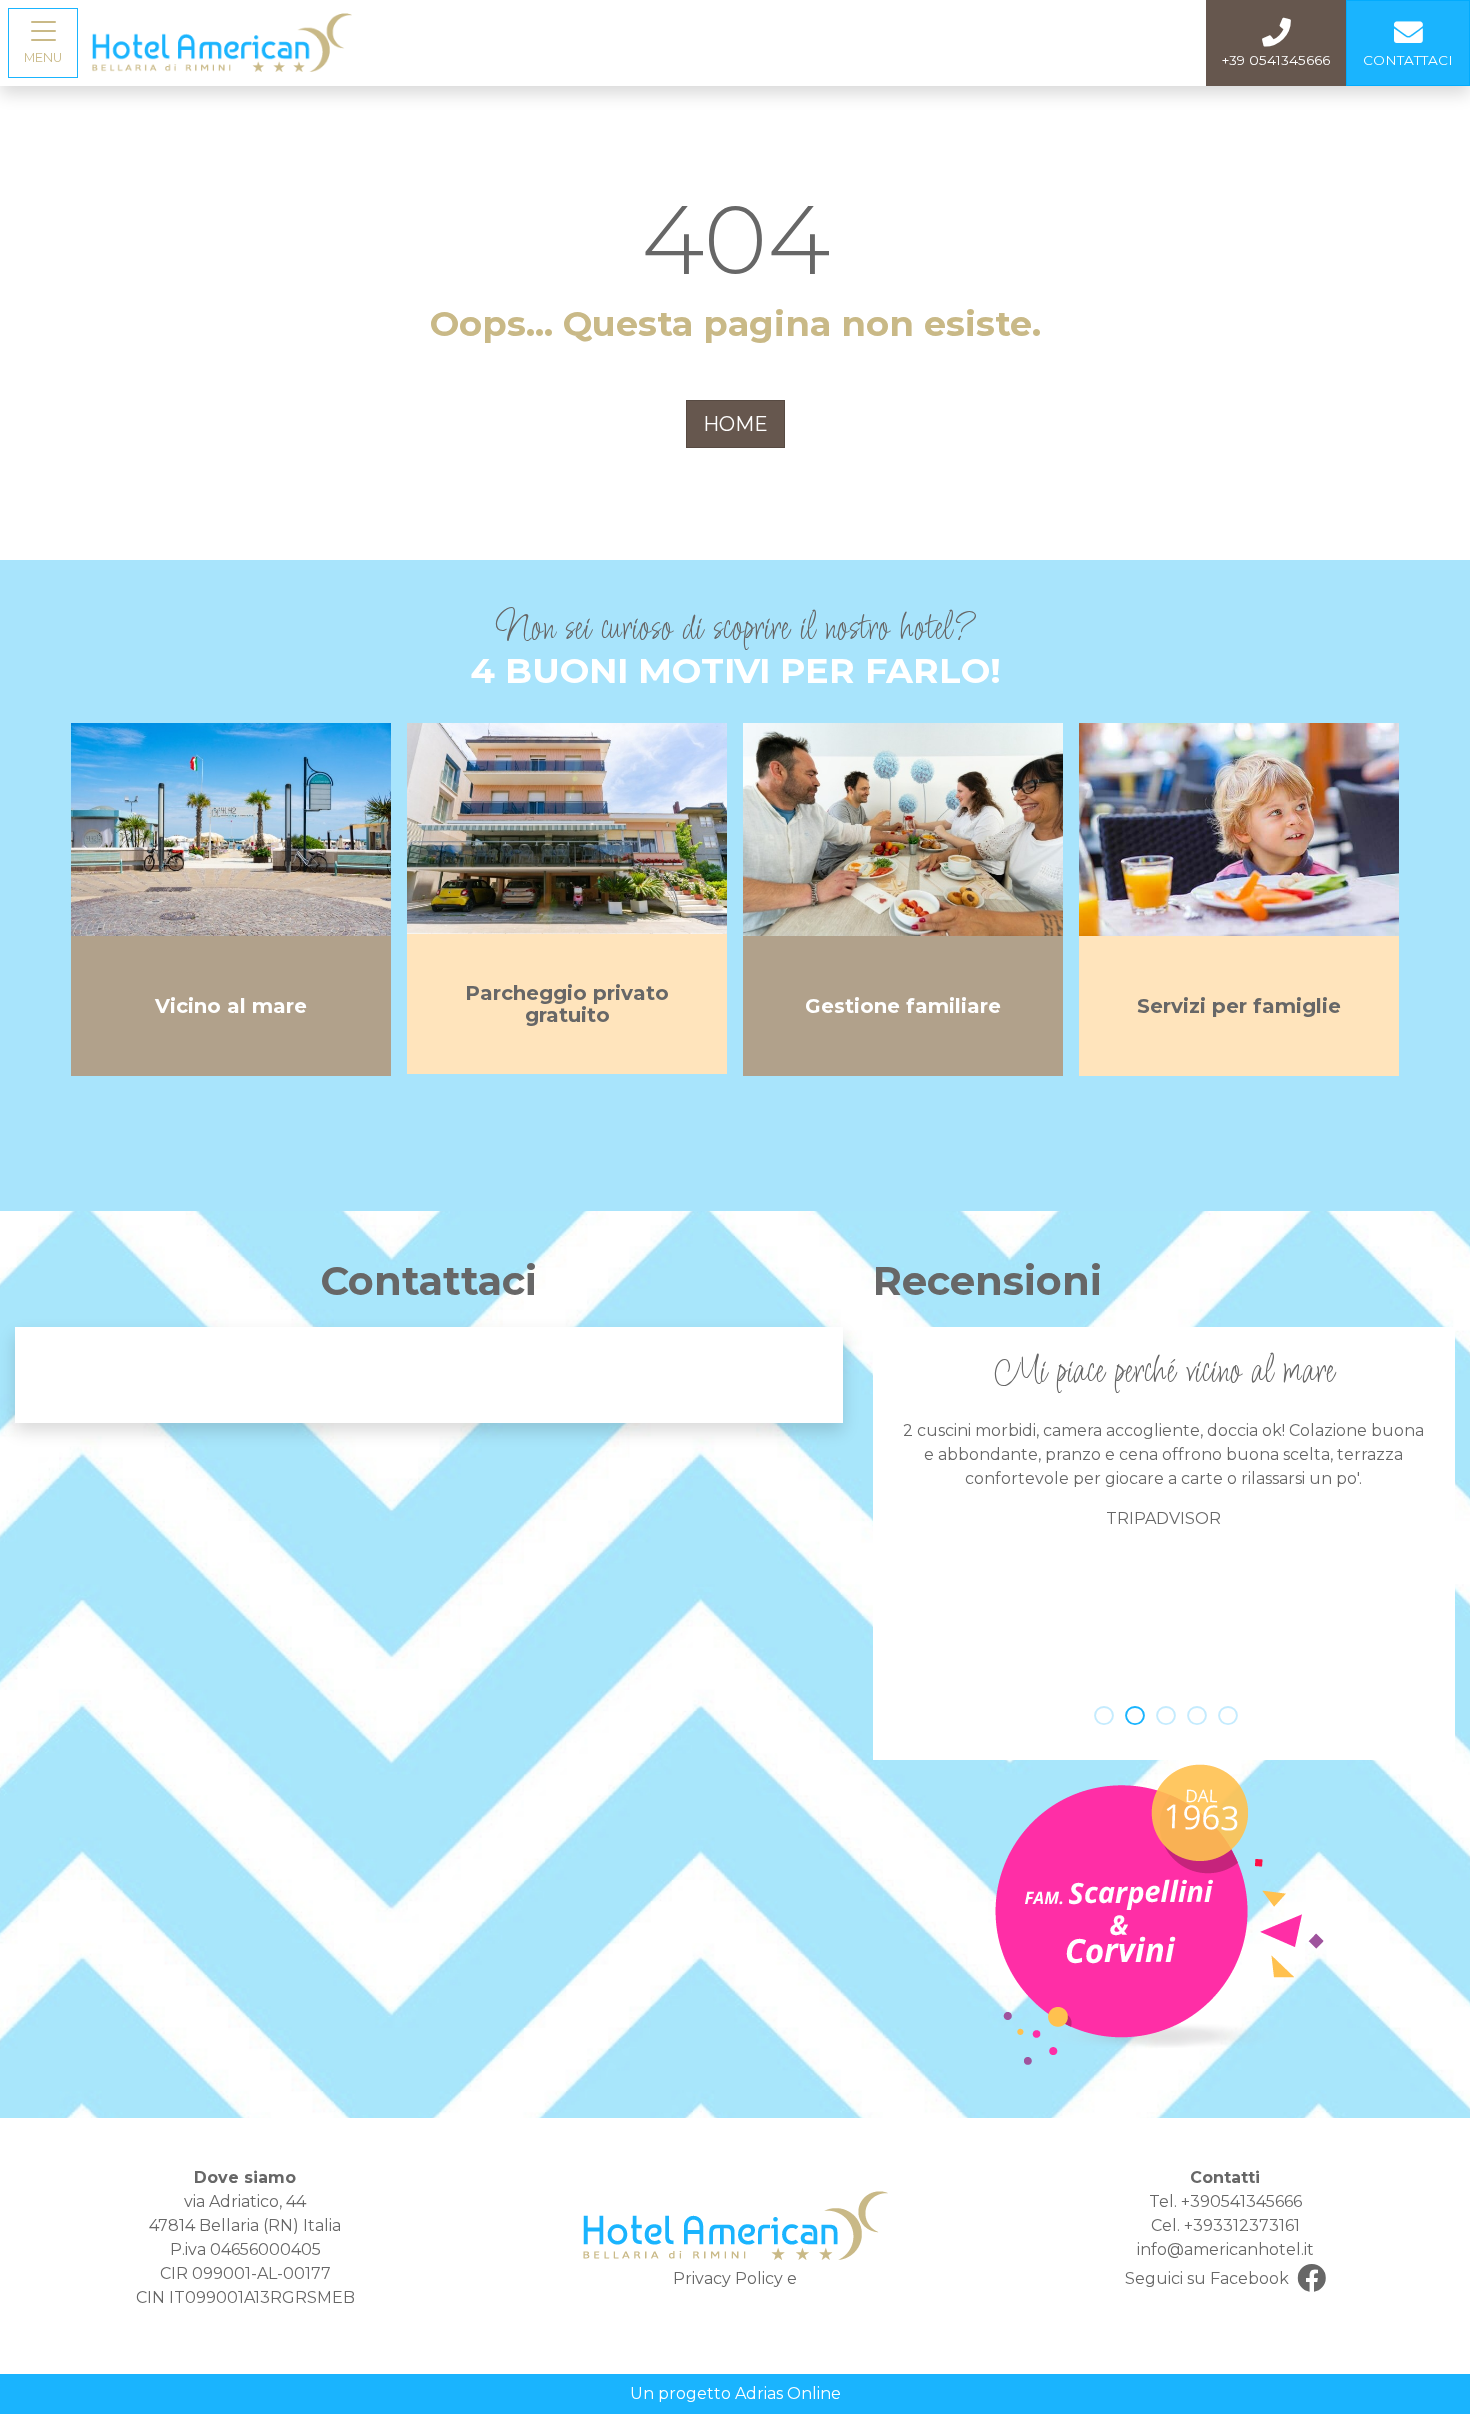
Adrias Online (788, 2393)
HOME (735, 424)
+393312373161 (1242, 2225)
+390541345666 (1241, 2201)
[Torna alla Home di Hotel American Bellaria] (222, 41)
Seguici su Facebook (1207, 2278)
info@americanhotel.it (1225, 2249)
